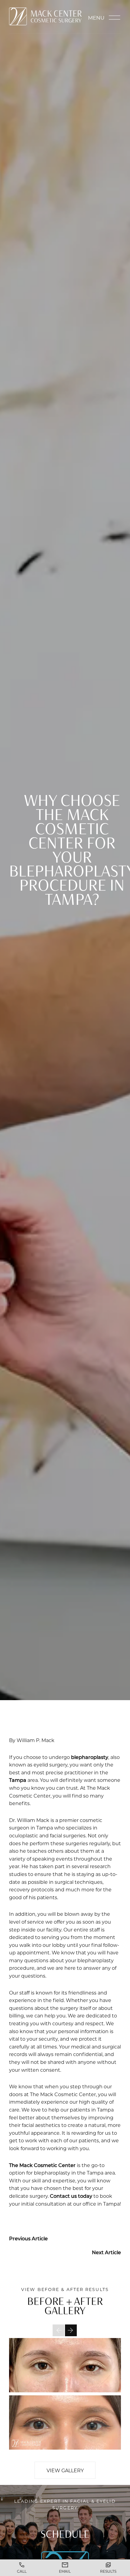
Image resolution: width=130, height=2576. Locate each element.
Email (65, 2571)
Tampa (18, 1780)
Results (108, 2571)
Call (22, 2571)
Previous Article (28, 2238)
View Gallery (65, 2470)
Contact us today (71, 2196)
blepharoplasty (90, 1757)
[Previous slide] (58, 2330)
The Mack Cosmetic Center (42, 2165)
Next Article (106, 2252)
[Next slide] (71, 2330)
